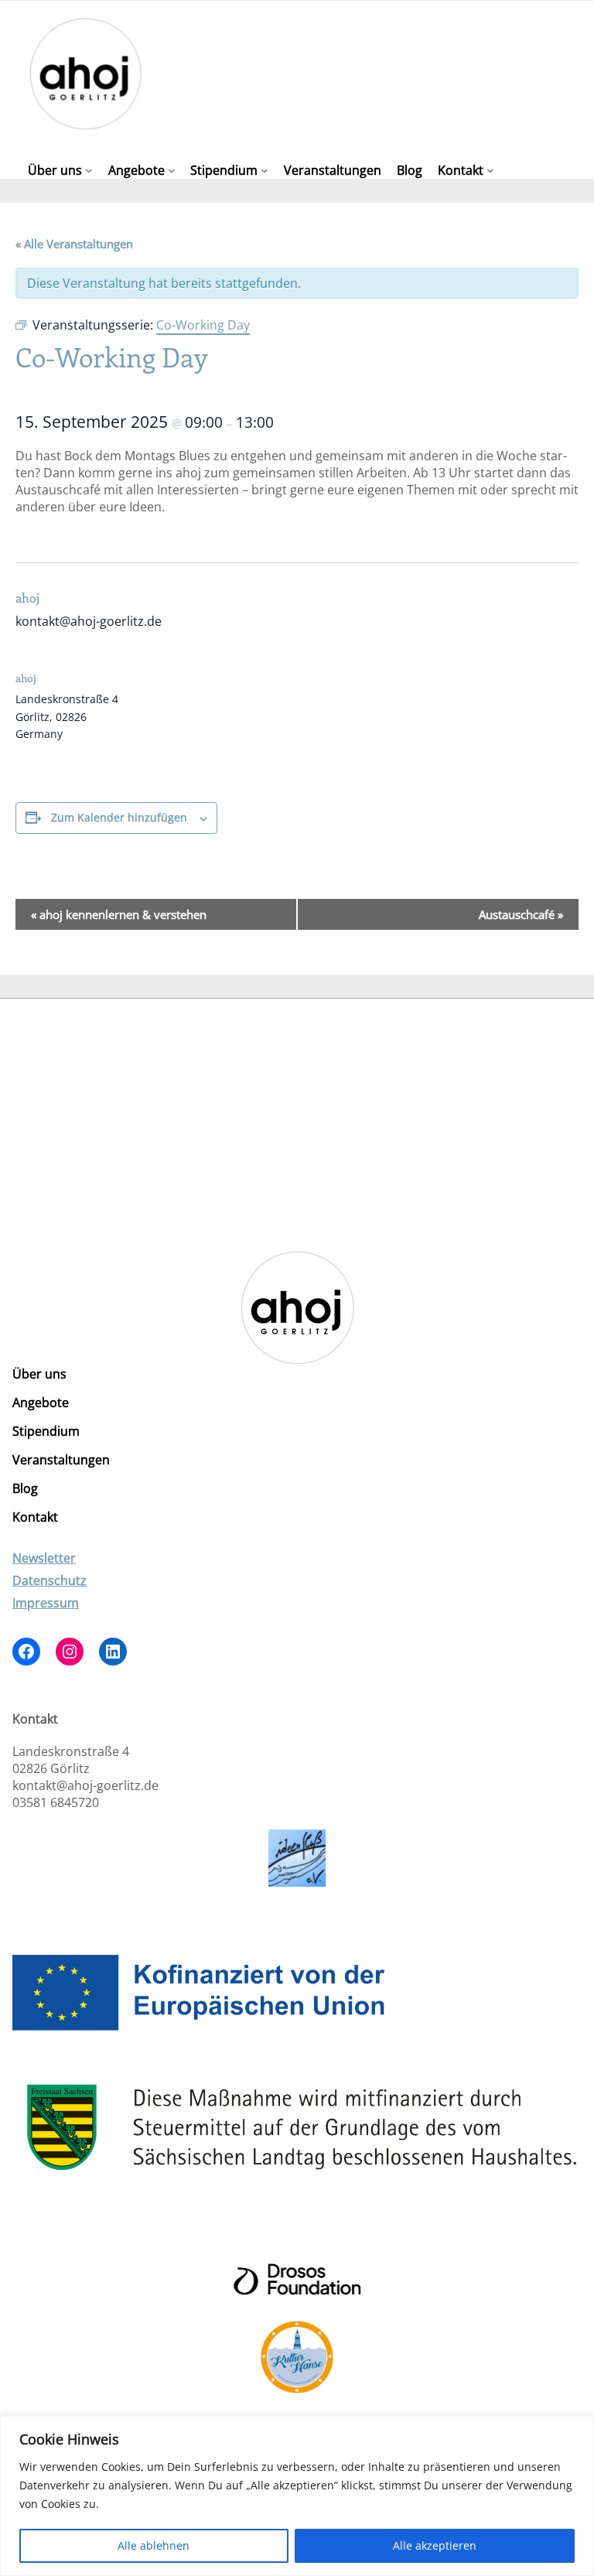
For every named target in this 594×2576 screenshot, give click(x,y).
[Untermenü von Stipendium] (265, 170)
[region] (297, 2496)
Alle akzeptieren (435, 2545)
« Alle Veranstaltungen (74, 244)
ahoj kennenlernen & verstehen (119, 914)
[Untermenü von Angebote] (172, 170)
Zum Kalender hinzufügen (119, 817)
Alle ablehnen (154, 2545)
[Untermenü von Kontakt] (490, 170)
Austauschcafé (521, 914)
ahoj (27, 598)
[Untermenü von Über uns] (89, 170)
